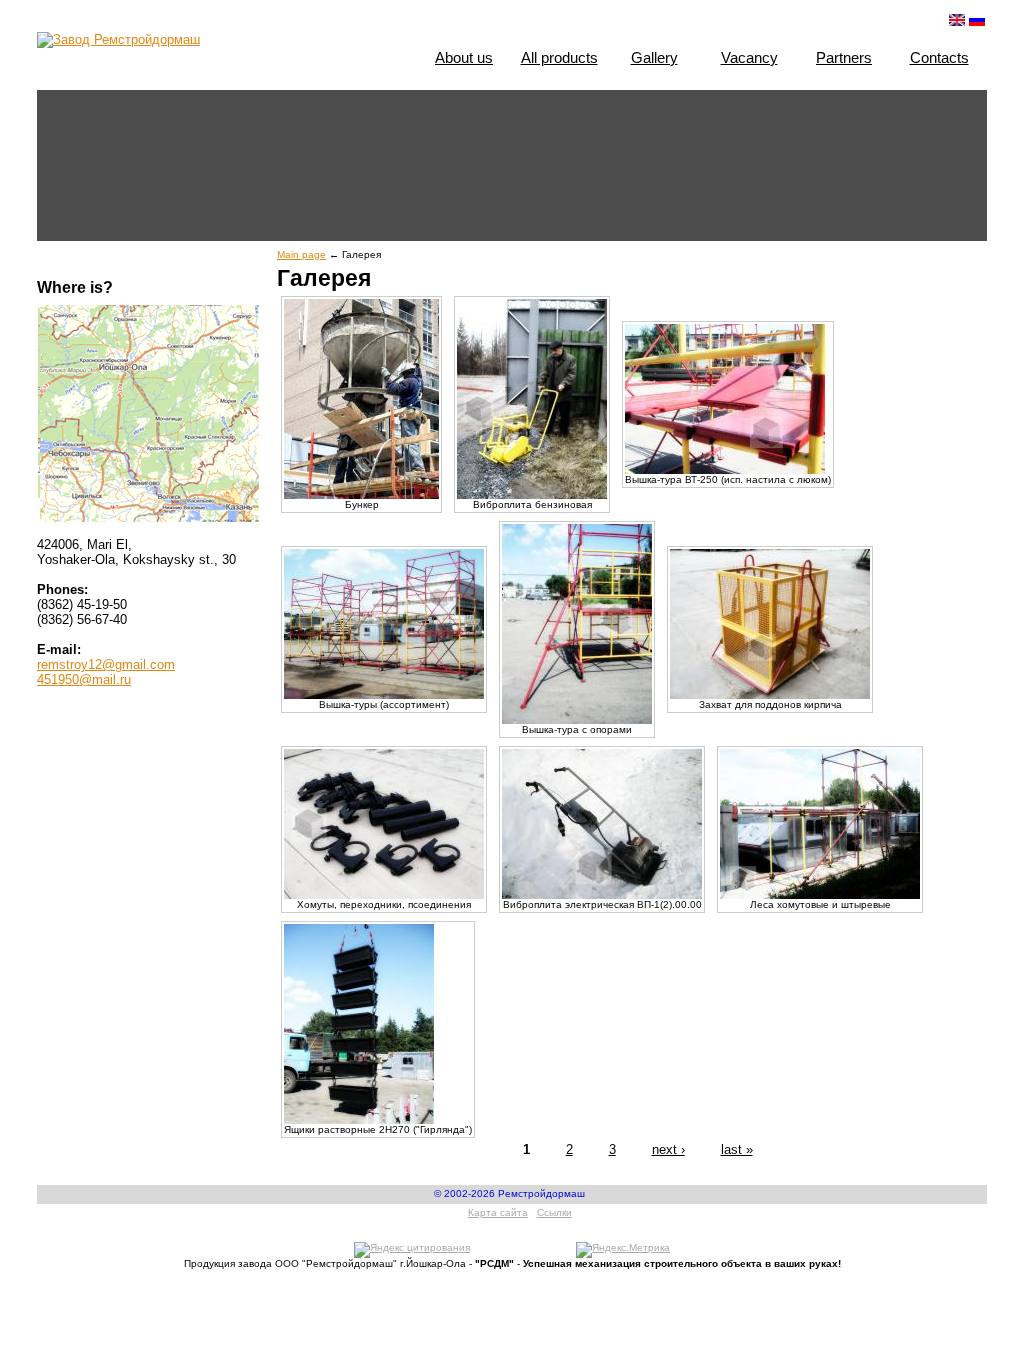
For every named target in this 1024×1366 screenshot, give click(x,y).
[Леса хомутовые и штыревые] (820, 895)
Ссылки (554, 1212)
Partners (844, 57)
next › (668, 1149)
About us (464, 57)
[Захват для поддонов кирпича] (770, 695)
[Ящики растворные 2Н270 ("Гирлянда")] (359, 1120)
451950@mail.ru (84, 679)
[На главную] (118, 39)
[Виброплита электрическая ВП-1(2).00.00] (602, 895)
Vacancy (749, 57)
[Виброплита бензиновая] (532, 495)
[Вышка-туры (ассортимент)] (384, 695)
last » (737, 1149)
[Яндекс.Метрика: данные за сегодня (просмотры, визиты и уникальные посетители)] (623, 1250)
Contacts (939, 57)
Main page (301, 254)
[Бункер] (361, 495)
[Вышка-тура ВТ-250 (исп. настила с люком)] (725, 470)
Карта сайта (498, 1212)
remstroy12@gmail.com (106, 664)
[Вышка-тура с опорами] (577, 720)
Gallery (654, 57)
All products (559, 57)
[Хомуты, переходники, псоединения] (384, 895)
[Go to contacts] (148, 409)
